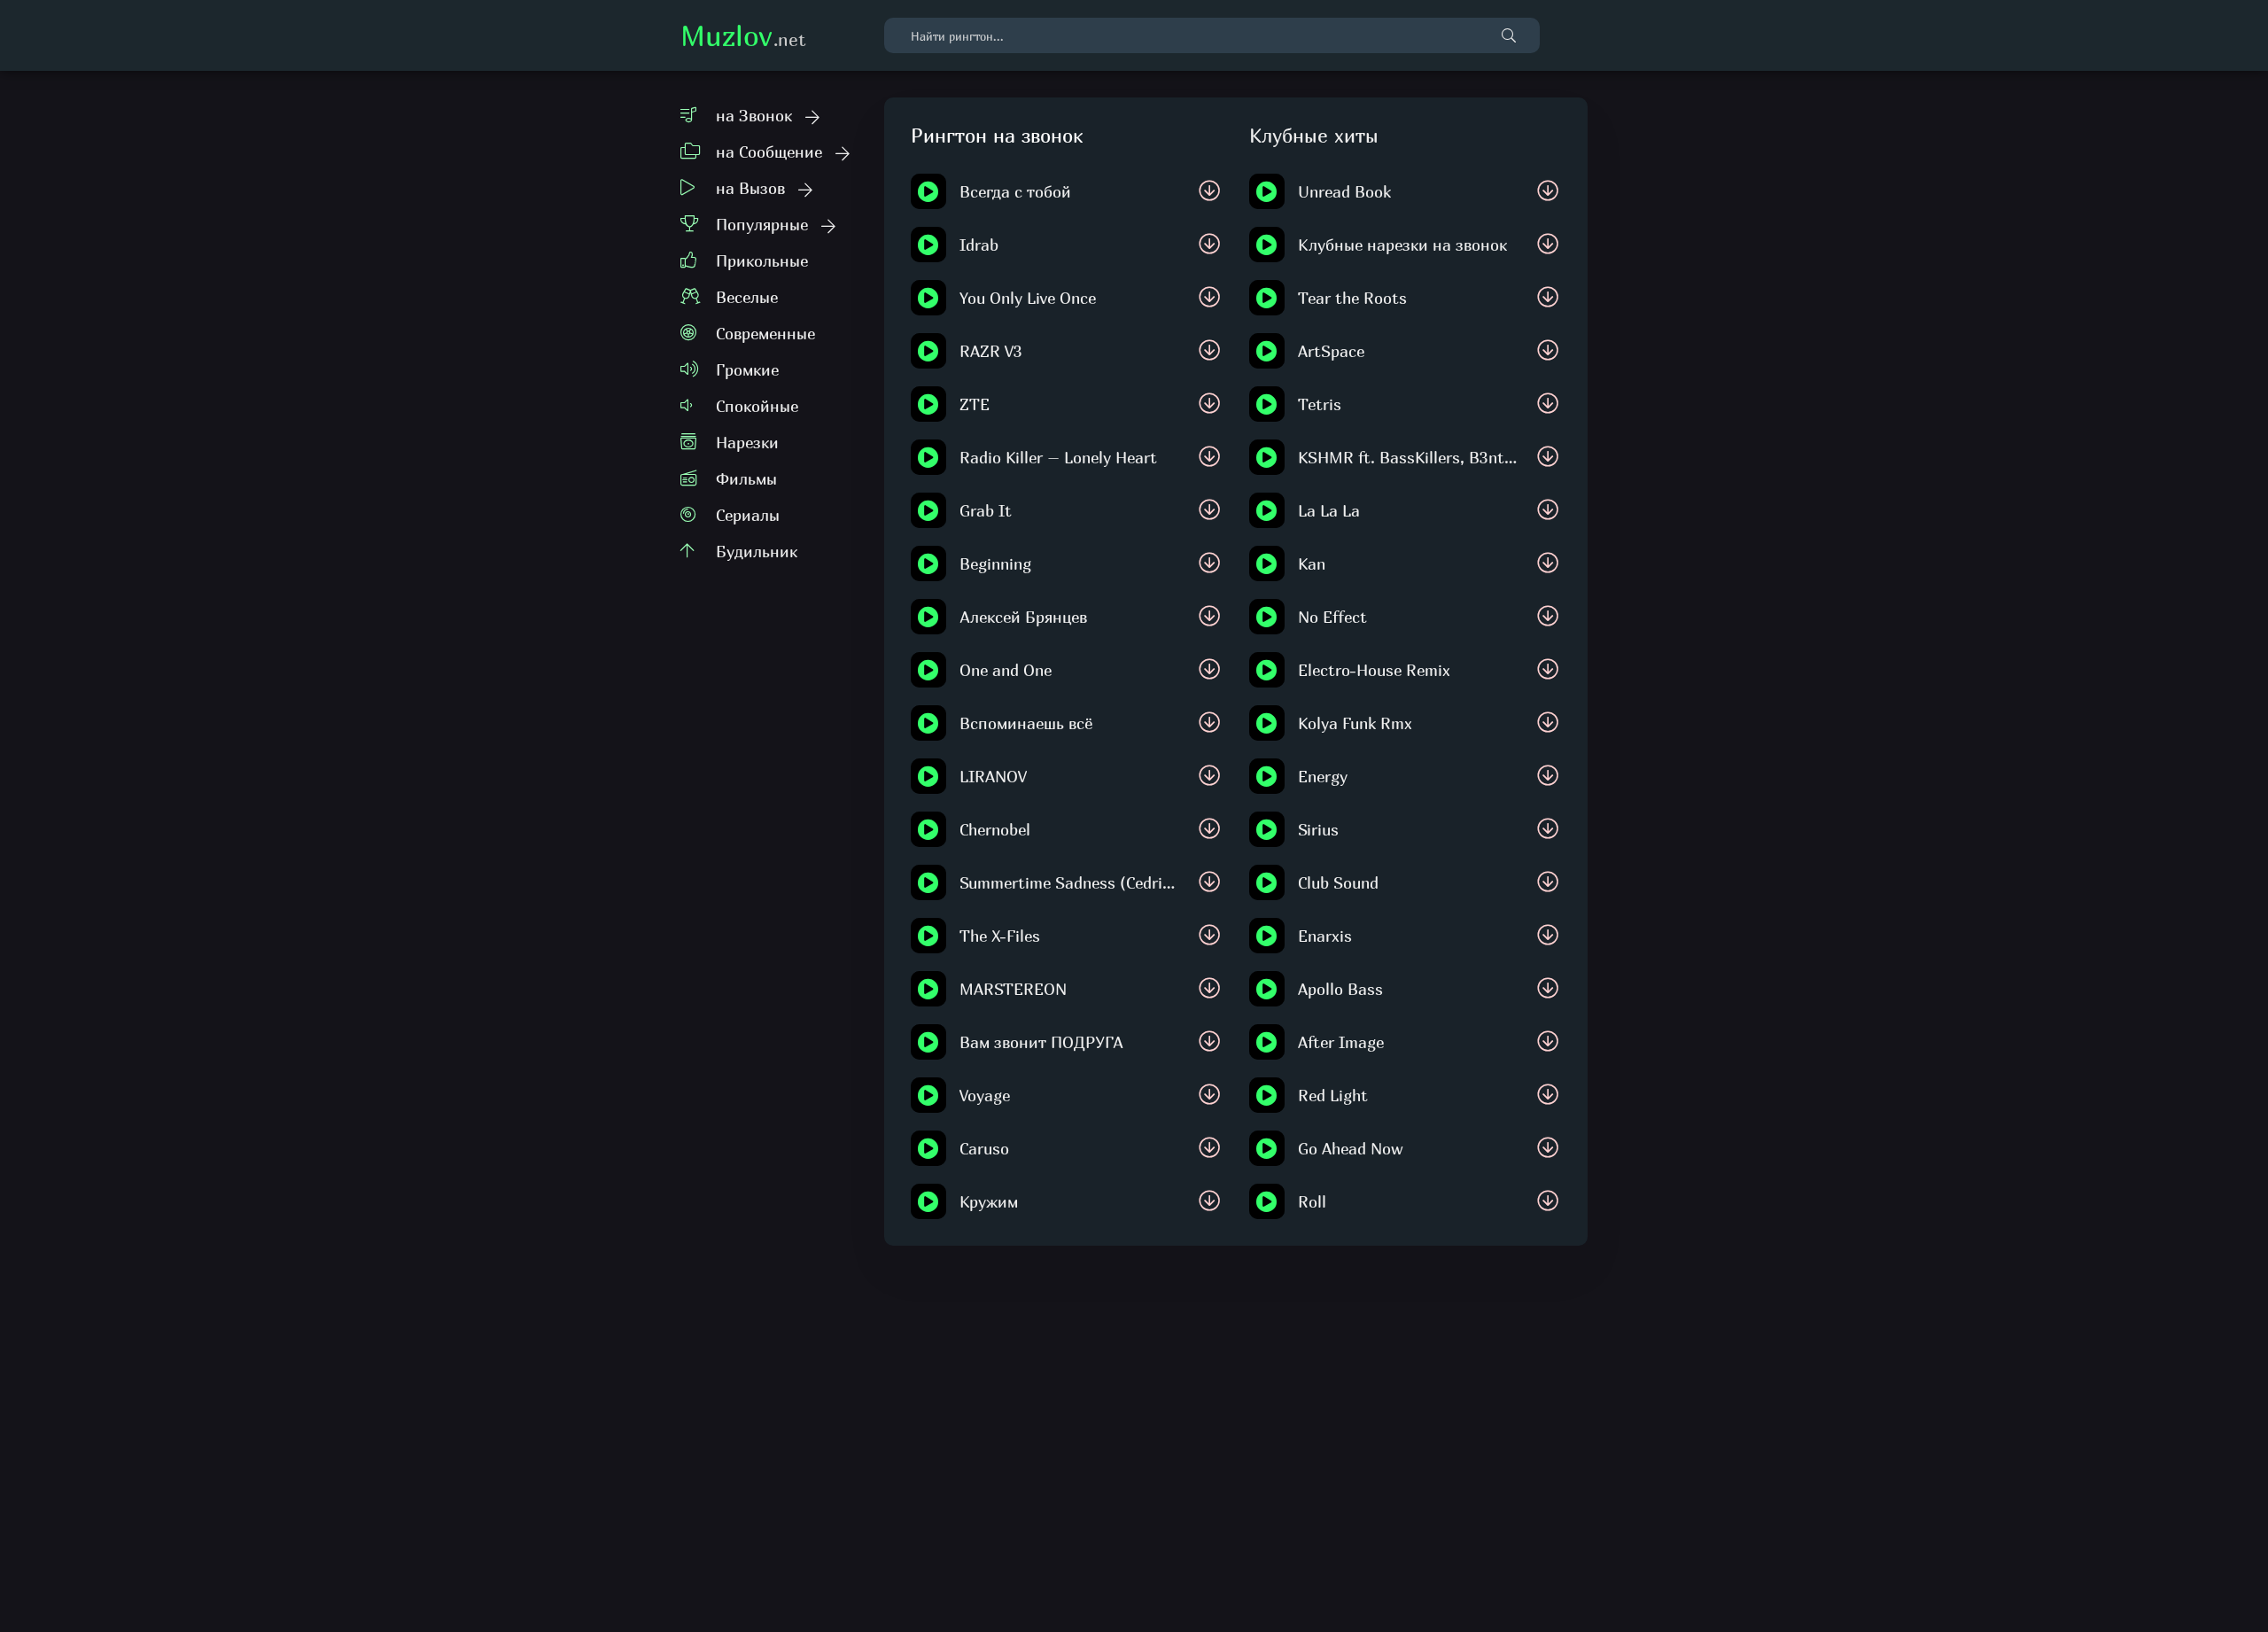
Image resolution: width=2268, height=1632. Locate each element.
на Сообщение (769, 152)
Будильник (757, 552)
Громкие (747, 370)
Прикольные (762, 261)
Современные (765, 334)
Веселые (747, 297)
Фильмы (746, 479)
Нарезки (747, 443)
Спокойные (757, 406)
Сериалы (748, 515)
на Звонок (754, 116)
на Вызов (750, 188)
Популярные (762, 225)
